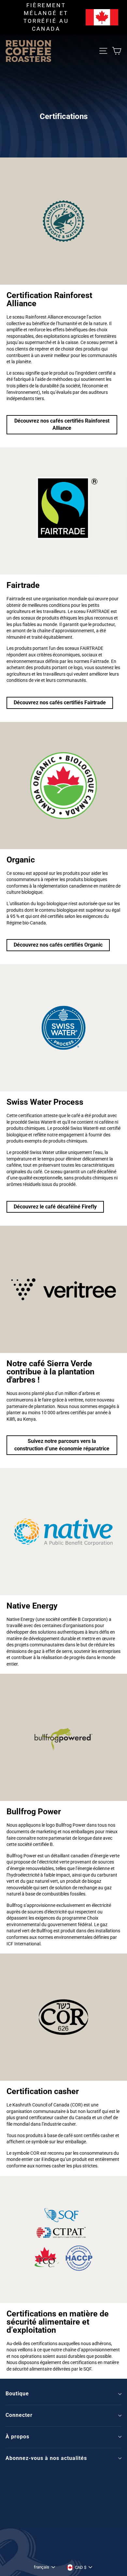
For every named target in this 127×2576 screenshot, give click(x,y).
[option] (63, 17)
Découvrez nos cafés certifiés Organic (58, 945)
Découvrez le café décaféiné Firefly (55, 1207)
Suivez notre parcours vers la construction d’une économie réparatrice (62, 1445)
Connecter (19, 2415)
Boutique (17, 2394)
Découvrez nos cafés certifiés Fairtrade (60, 703)
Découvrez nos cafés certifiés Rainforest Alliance (62, 425)
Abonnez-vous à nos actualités (46, 2458)
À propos (17, 2437)
